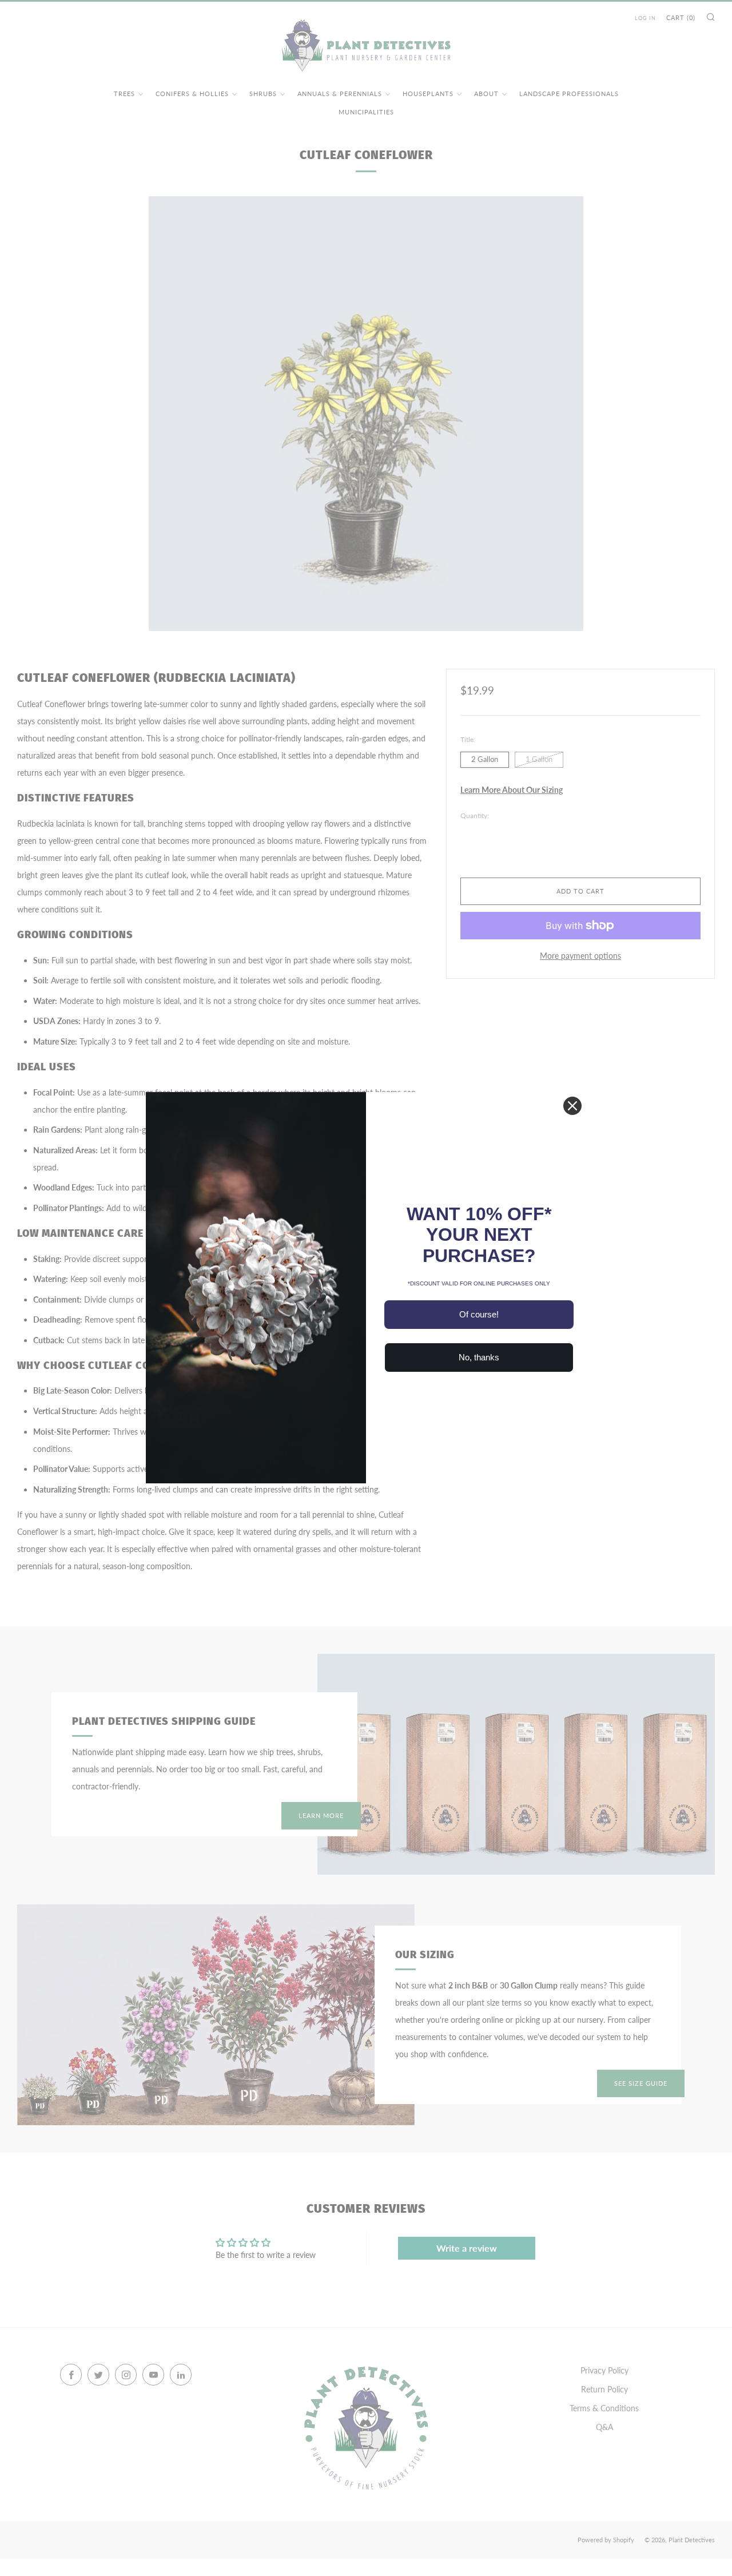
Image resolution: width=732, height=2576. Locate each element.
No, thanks (479, 1357)
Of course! (479, 1314)
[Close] (572, 1106)
